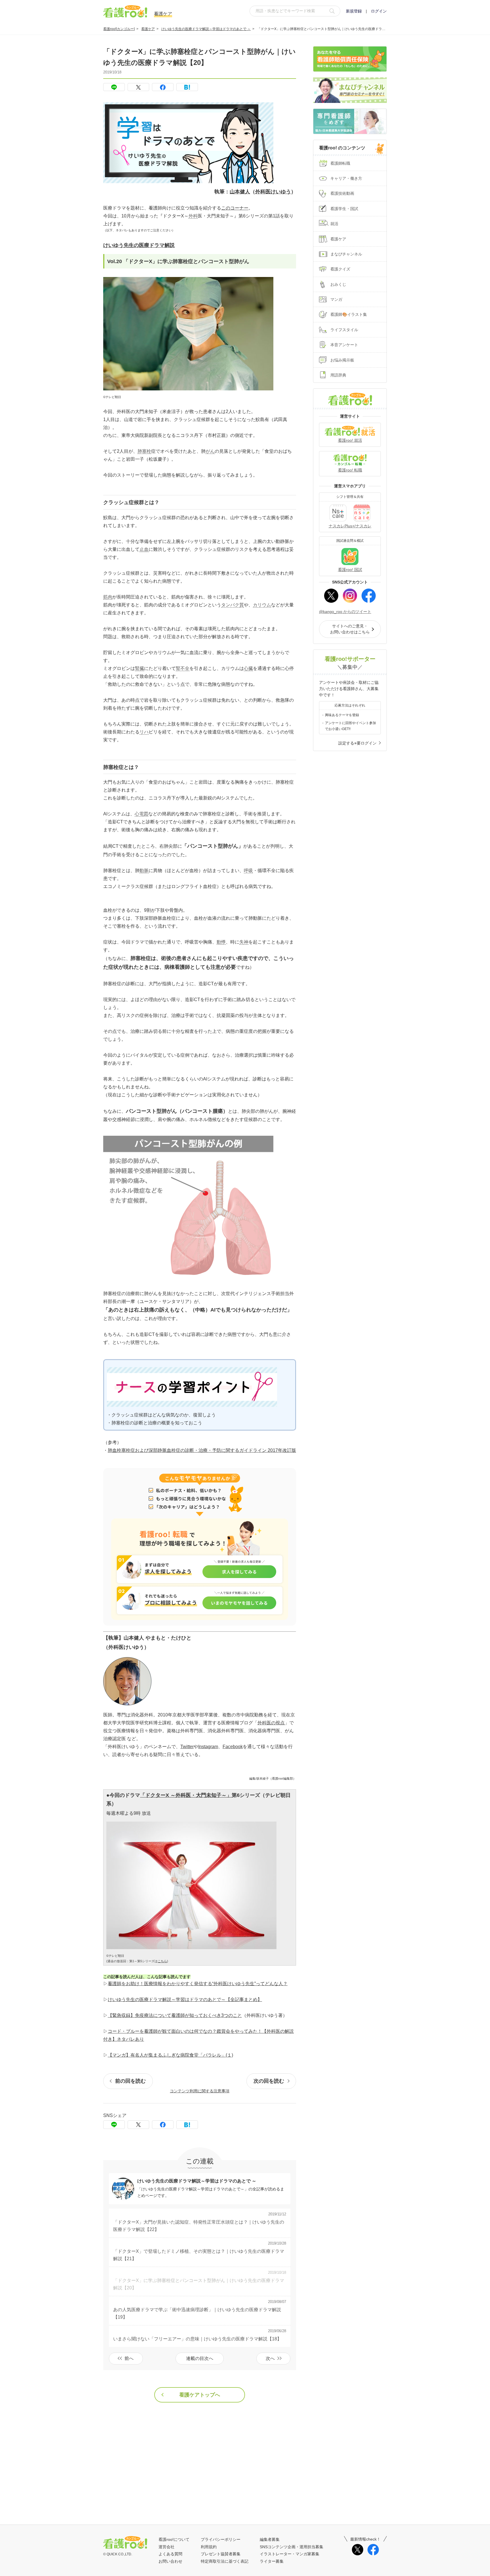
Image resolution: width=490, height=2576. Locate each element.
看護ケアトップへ (200, 2395)
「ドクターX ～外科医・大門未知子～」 (186, 1795)
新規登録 (354, 11)
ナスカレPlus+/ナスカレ (350, 526)
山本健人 (240, 192)
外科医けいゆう (273, 192)
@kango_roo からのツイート (345, 612)
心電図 (141, 814)
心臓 (248, 668)
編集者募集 (270, 2539)
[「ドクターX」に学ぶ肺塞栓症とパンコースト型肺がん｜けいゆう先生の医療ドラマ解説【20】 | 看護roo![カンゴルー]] (187, 87)
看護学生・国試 (344, 209)
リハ (144, 732)
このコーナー (235, 208)
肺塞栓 (144, 451)
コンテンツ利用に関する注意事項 (200, 2091)
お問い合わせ (170, 2561)
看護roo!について (174, 2539)
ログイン (379, 11)
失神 (244, 942)
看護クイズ (340, 269)
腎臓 (140, 668)
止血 (144, 549)
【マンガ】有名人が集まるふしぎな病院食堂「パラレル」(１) (170, 2055)
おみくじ (338, 284)
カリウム (262, 605)
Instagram (208, 1747)
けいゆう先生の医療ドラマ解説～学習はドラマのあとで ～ (206, 29)
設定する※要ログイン (357, 743)
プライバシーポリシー (221, 2539)
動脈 (144, 871)
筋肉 (108, 597)
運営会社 (166, 2547)
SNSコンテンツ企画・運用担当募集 (292, 2547)
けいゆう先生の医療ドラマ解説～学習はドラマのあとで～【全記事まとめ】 (185, 1999)
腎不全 (183, 668)
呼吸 (248, 871)
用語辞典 (338, 375)
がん (210, 451)
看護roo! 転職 (350, 470)
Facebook (233, 1747)
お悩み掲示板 (342, 360)
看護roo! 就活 (350, 440)
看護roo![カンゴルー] (119, 29)
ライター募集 (272, 2561)
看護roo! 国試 (350, 570)
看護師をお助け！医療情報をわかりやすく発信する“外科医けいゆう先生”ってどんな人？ (198, 1984)
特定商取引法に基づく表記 (225, 2561)
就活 (334, 224)
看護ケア (148, 29)
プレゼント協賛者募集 (221, 2554)
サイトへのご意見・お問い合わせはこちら (350, 629)
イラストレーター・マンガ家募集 (290, 2554)
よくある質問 (170, 2554)
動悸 (221, 942)
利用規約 (209, 2547)
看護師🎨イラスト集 (349, 314)
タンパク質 (233, 605)
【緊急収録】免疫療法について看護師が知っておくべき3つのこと (175, 2015)
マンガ (336, 299)
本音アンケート (344, 345)
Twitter (187, 1747)
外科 (193, 216)
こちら (162, 1961)
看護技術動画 (342, 193)
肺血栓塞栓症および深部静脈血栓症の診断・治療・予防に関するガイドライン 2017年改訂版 (202, 1450)
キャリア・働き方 (346, 178)
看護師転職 (340, 163)
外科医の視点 (271, 1723)
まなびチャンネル (346, 254)
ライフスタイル (344, 330)
